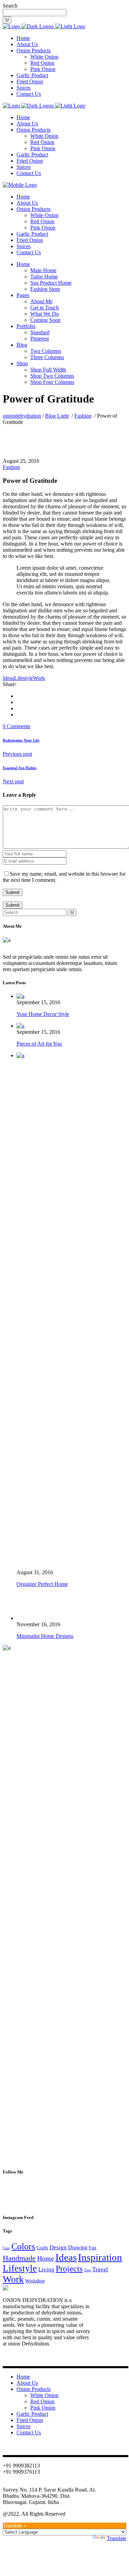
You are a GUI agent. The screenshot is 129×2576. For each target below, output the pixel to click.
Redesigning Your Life (21, 740)
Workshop (35, 2281)
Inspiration (100, 2257)
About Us (27, 2383)
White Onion (44, 2395)
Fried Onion (30, 2420)
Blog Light (57, 416)
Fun (93, 2248)
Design (58, 2247)
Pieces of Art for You (39, 1044)
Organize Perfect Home (42, 1584)
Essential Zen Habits (20, 768)
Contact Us (29, 2432)
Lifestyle (24, 678)
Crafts (42, 2248)
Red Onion (42, 2401)
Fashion (83, 416)
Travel (100, 2269)
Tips (87, 2270)
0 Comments (17, 726)
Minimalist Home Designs (45, 1636)
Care (6, 2248)
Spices (24, 2426)
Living (46, 2269)
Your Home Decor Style (43, 1014)
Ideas (8, 678)
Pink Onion (43, 2408)
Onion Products (34, 2389)
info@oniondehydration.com (34, 2483)
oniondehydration (22, 416)
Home (46, 2258)
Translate (116, 2538)
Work (39, 678)
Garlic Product (32, 2414)
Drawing (78, 2247)
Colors (23, 2246)
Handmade (19, 2258)
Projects (69, 2269)
